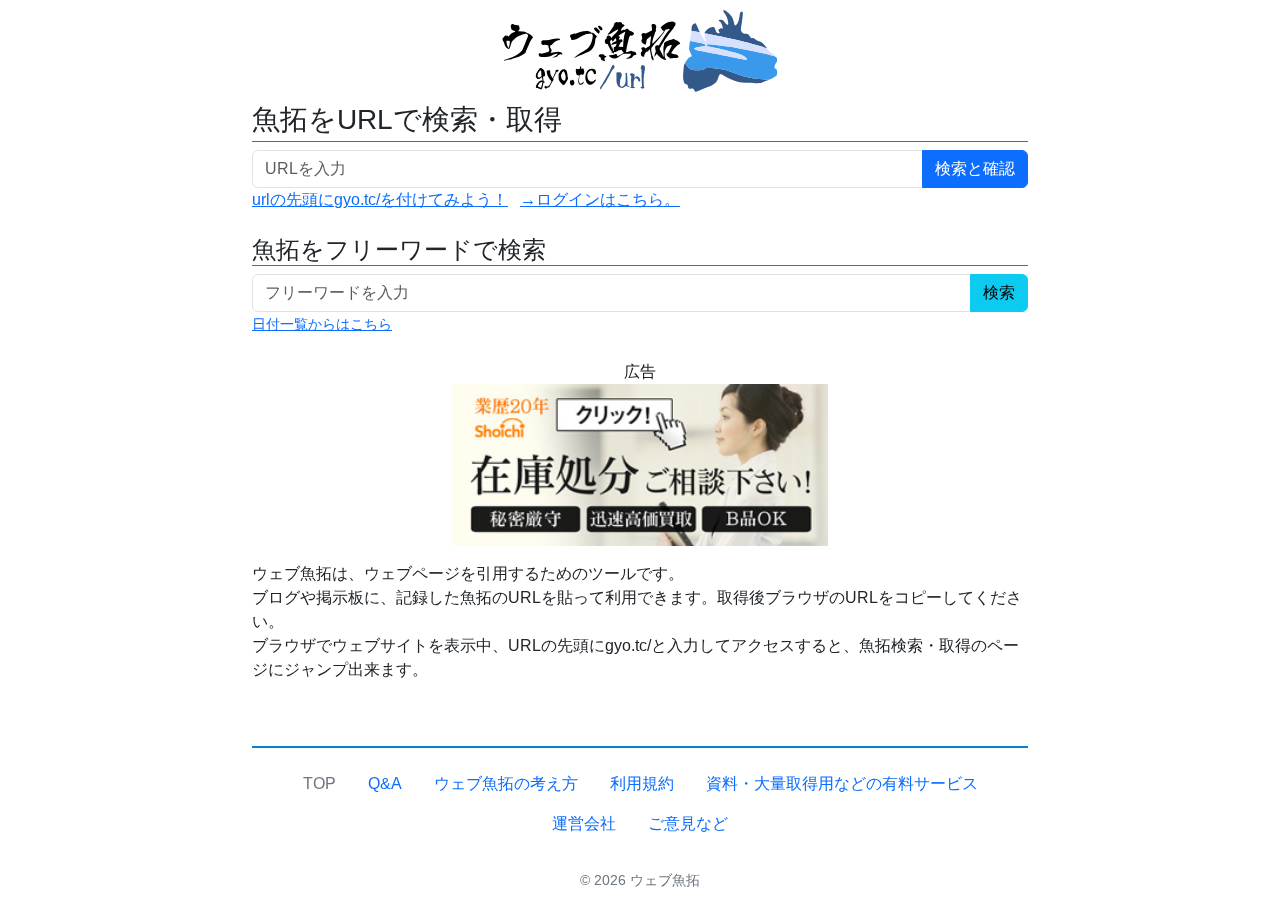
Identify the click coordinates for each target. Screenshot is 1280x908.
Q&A (385, 783)
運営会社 (584, 823)
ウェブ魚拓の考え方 (506, 783)
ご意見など (688, 823)
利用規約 (642, 783)
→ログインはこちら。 (600, 199)
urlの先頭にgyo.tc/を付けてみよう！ (380, 199)
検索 (999, 292)
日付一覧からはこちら (322, 324)
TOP (319, 783)
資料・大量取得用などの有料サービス (842, 783)
